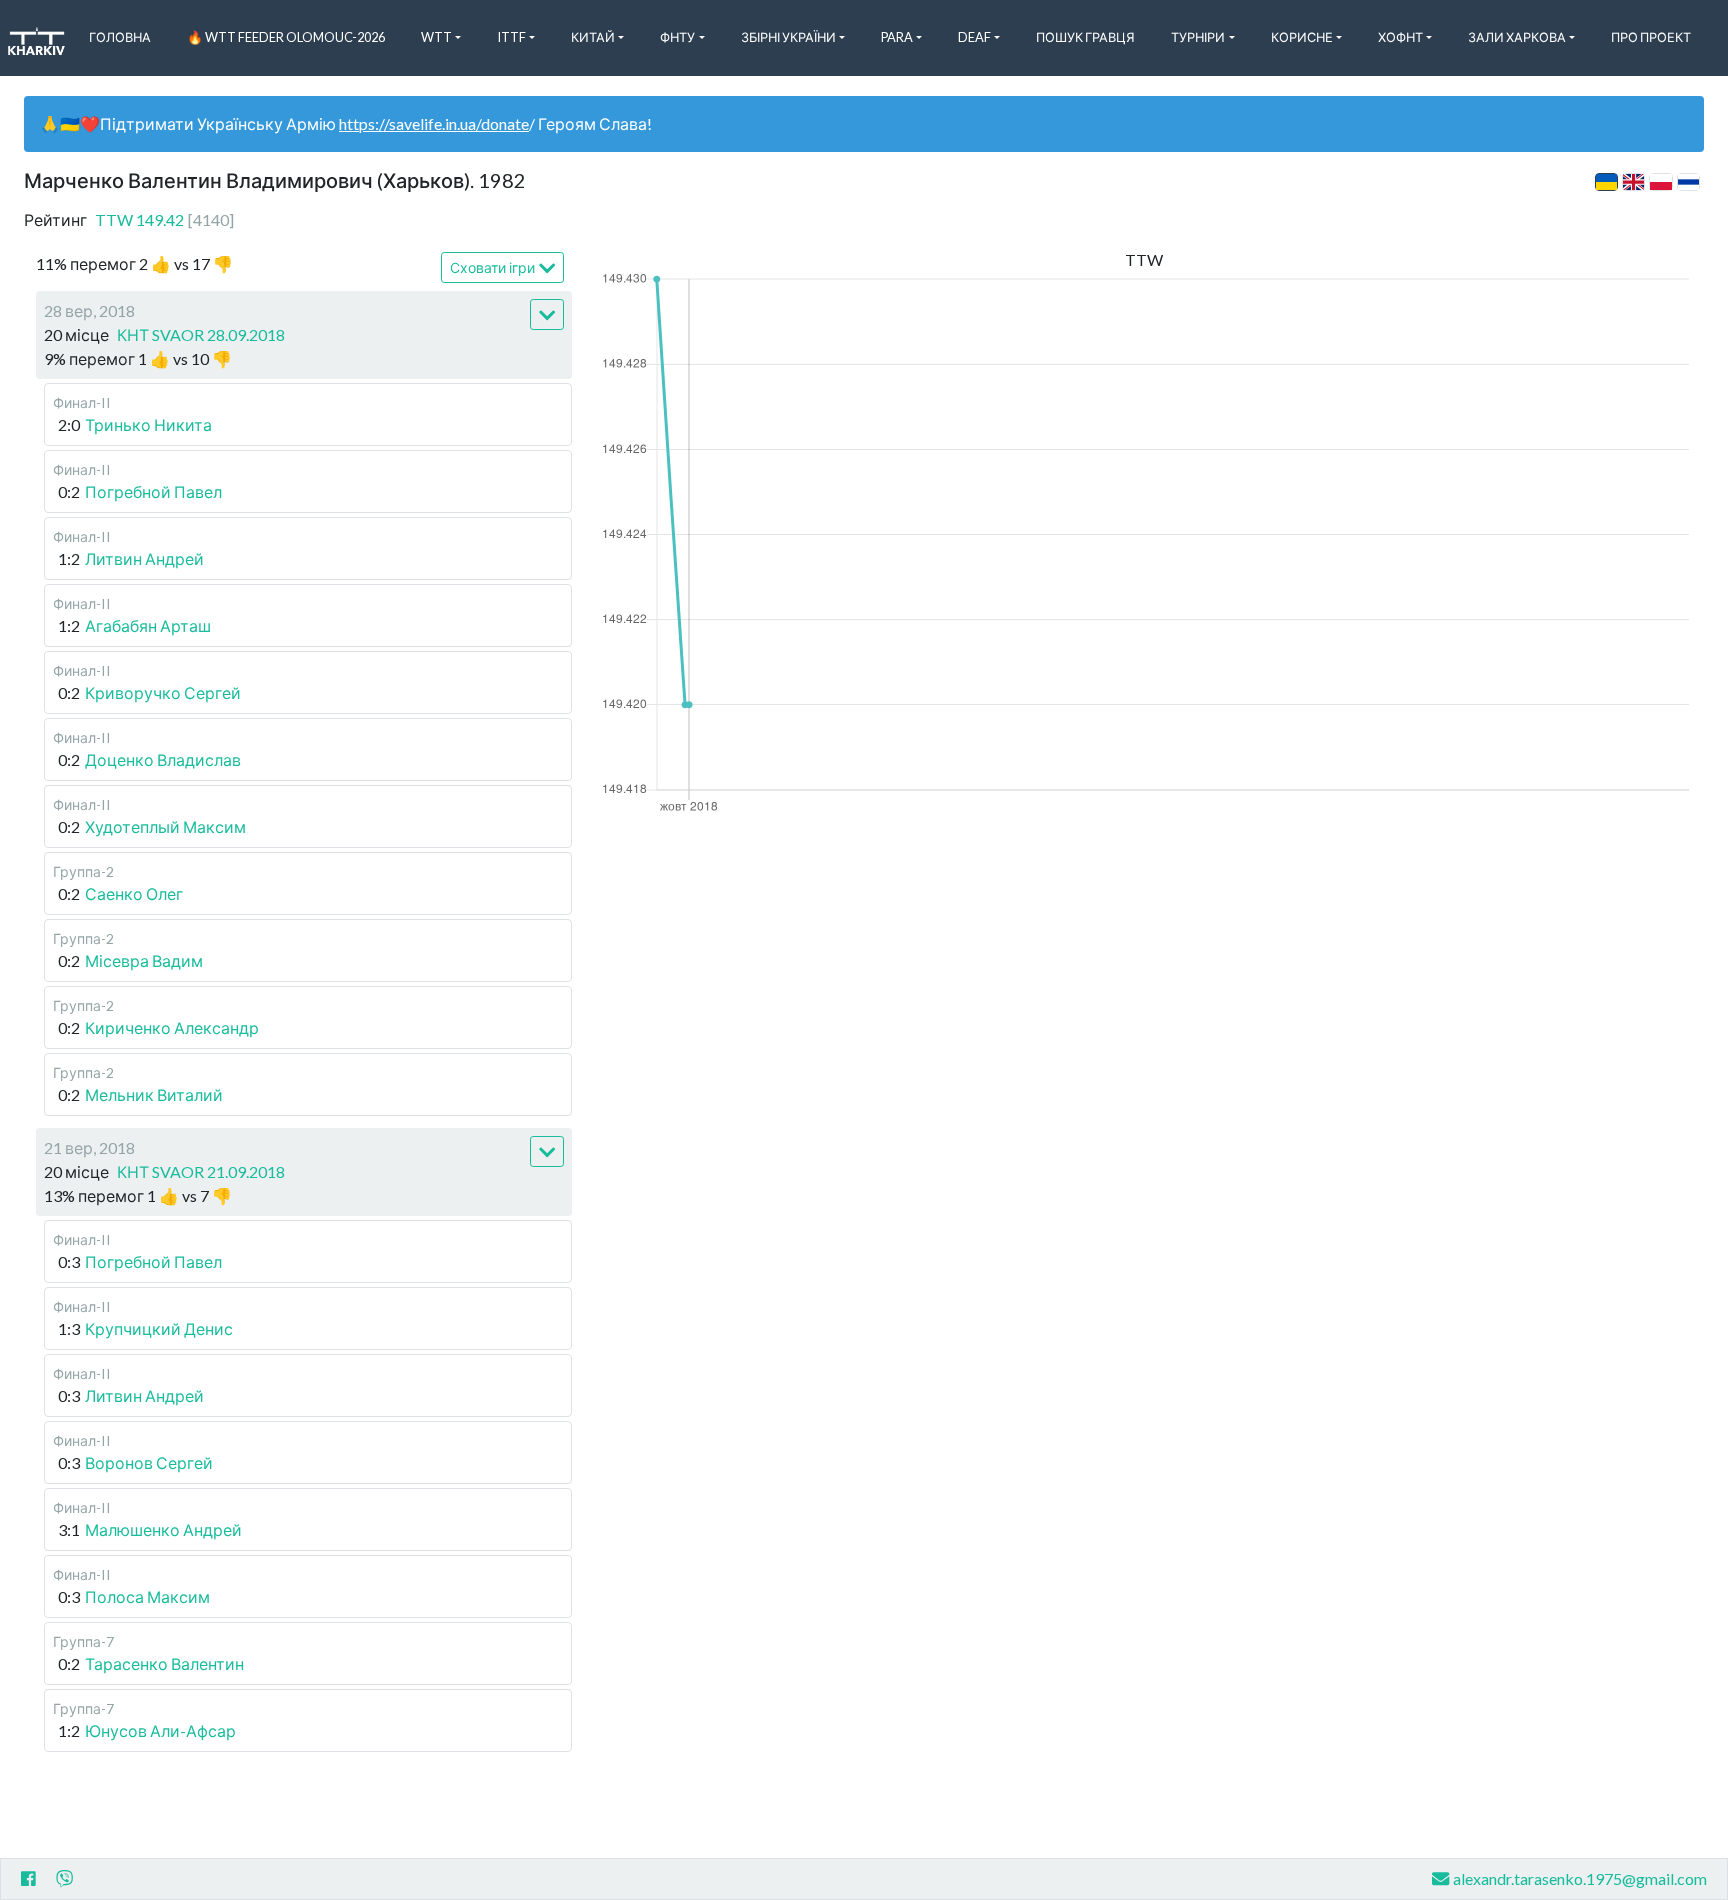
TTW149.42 (164, 219)
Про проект (1651, 37)
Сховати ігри (492, 267)
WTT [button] (436, 37)
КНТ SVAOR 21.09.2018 (201, 1171)
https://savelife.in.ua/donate (434, 123)
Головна (120, 37)
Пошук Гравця (1085, 37)
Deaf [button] (974, 37)
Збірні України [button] (788, 37)
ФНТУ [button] (677, 37)
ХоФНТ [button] (1400, 37)
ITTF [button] (511, 37)
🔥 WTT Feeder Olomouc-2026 (286, 37)
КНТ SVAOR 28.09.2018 (201, 334)
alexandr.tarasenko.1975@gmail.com (1580, 1878)
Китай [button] (593, 37)
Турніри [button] (1198, 37)
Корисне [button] (1302, 37)
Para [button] (897, 37)
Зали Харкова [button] (1517, 37)
